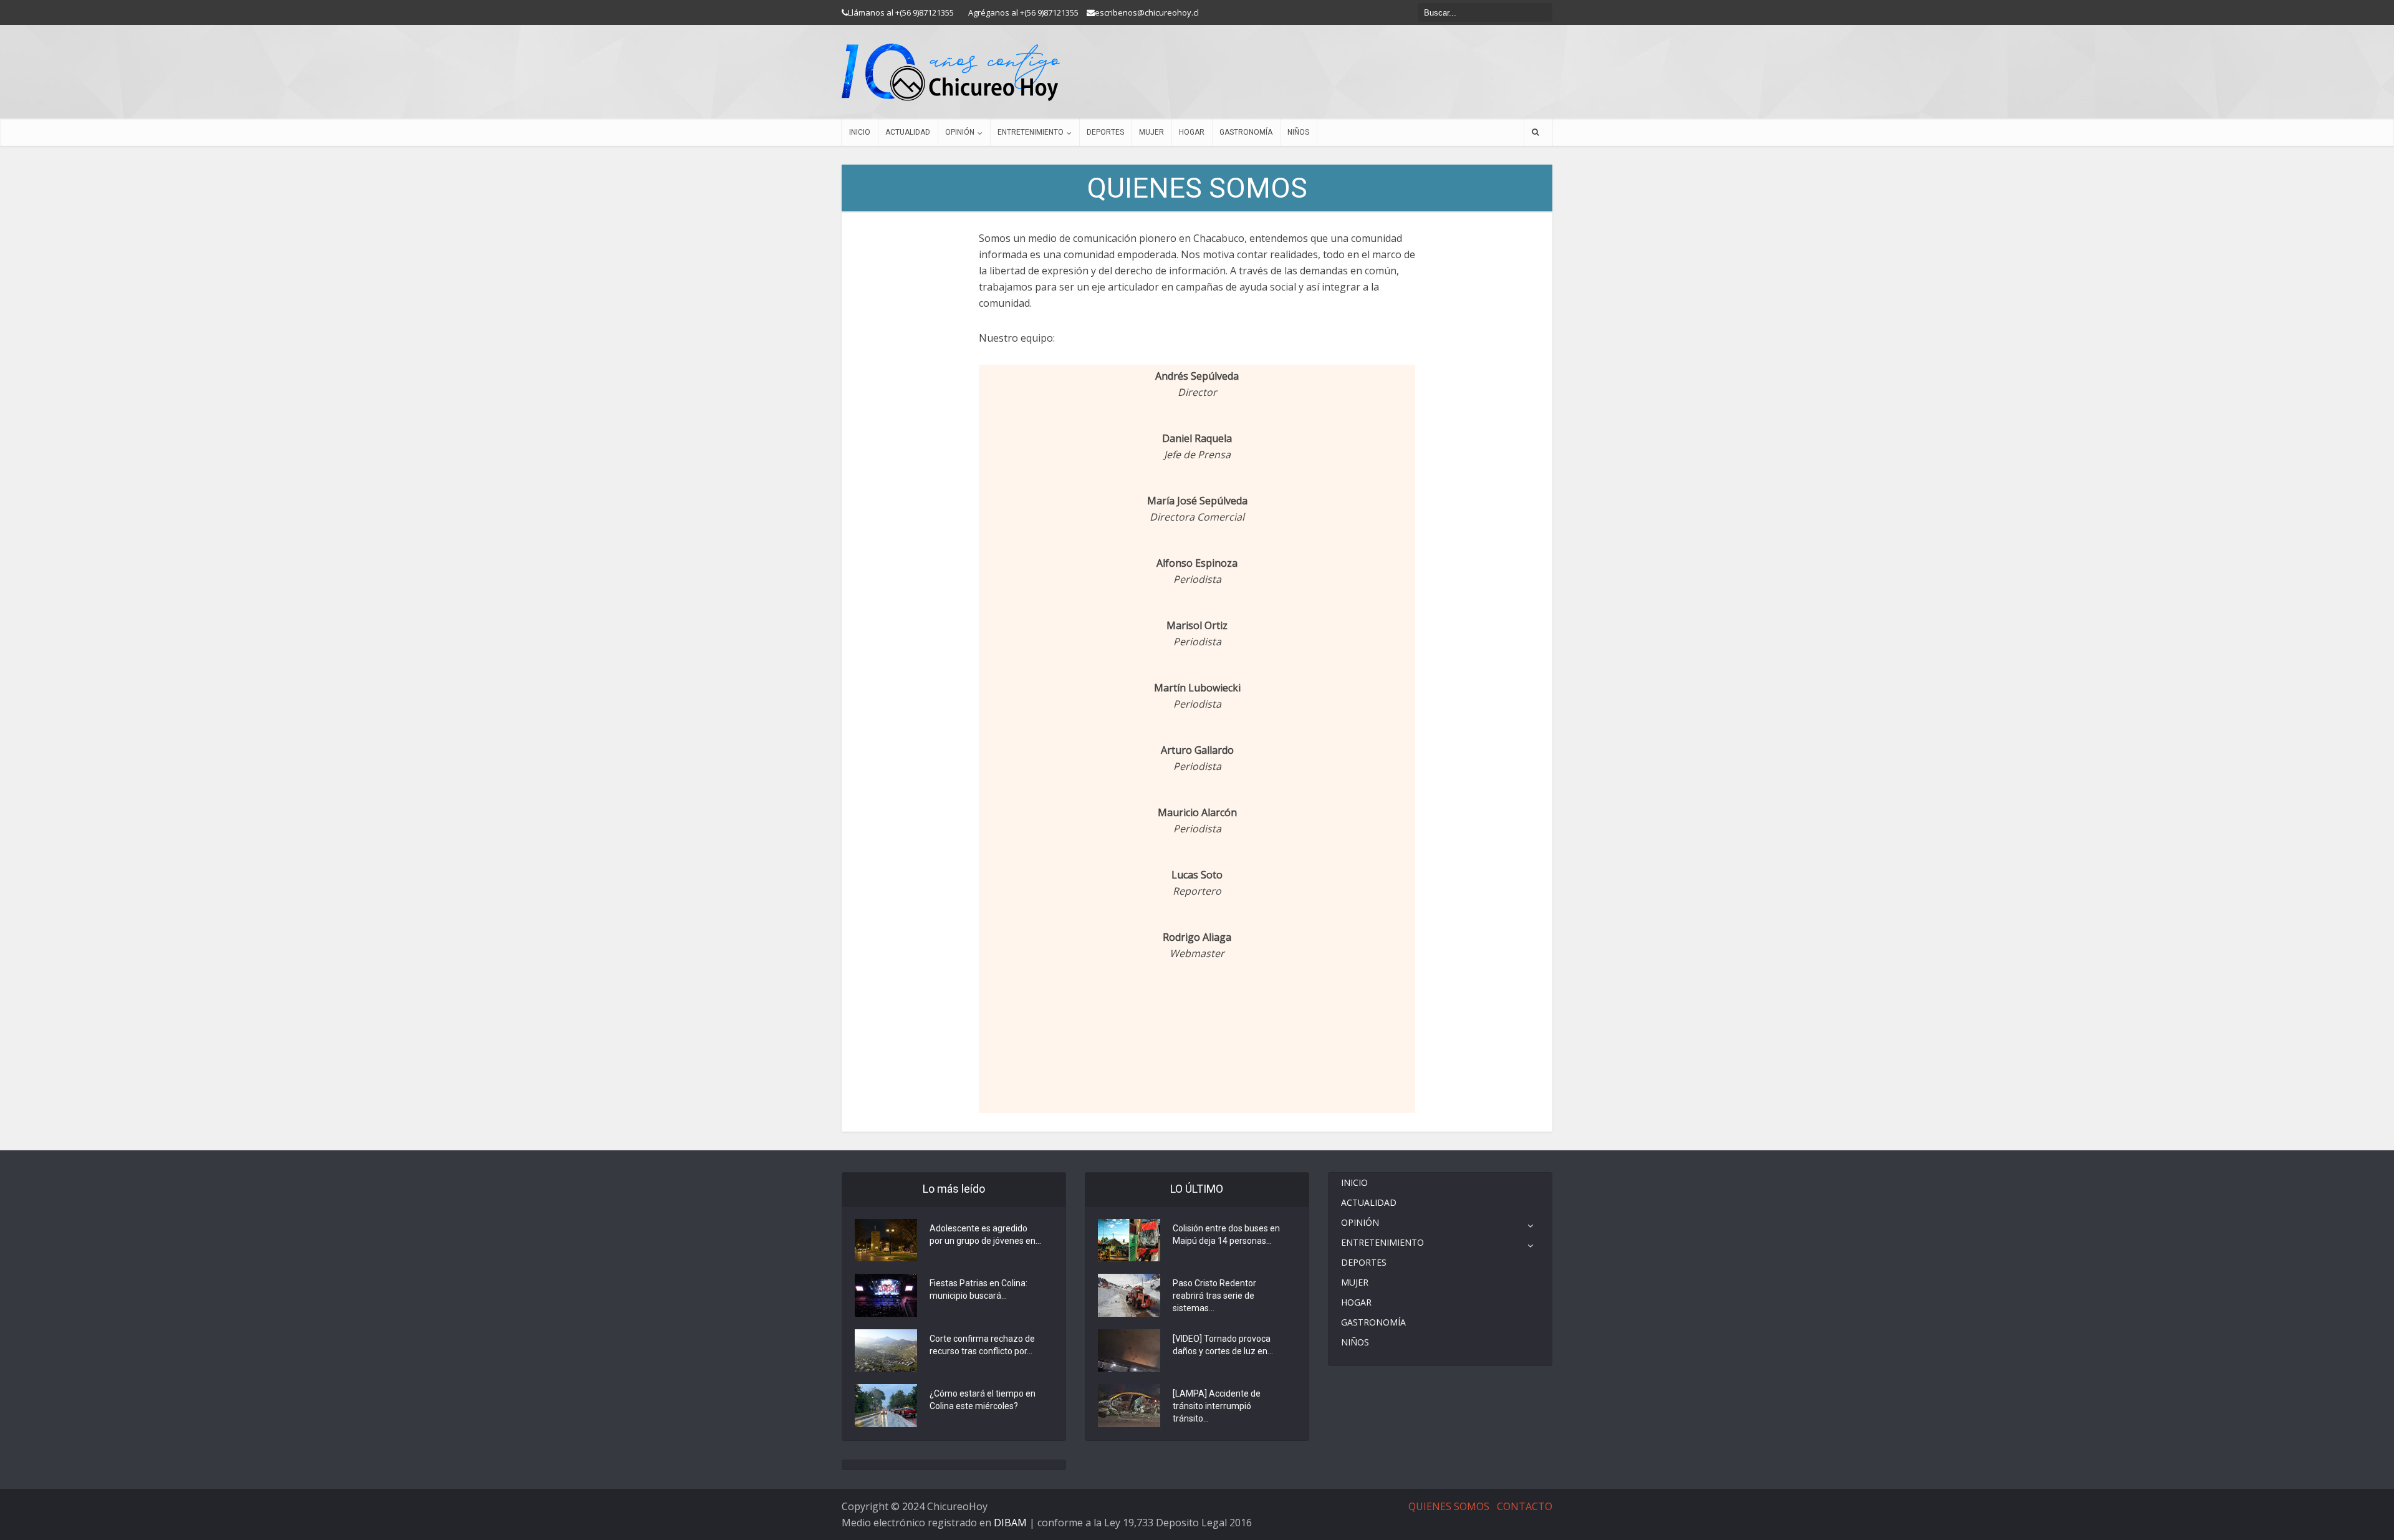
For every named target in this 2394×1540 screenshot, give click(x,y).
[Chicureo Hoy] (951, 72)
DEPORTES (1105, 132)
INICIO (860, 132)
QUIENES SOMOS (1449, 1506)
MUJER (1151, 132)
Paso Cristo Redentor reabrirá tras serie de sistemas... (1214, 1296)
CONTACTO (1525, 1506)
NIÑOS (1298, 132)
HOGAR (1192, 132)
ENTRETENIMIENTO (1031, 132)
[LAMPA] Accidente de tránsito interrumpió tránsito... (1217, 1406)
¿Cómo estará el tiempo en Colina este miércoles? (983, 1400)
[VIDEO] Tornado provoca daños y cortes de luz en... (1223, 1345)
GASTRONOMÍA (1246, 132)
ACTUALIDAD (908, 132)
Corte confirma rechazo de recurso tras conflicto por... (982, 1345)
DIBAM (1010, 1523)
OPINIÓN (960, 132)
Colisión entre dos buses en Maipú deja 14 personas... (1226, 1234)
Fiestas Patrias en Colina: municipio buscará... (978, 1289)
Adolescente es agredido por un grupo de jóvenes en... (985, 1234)
